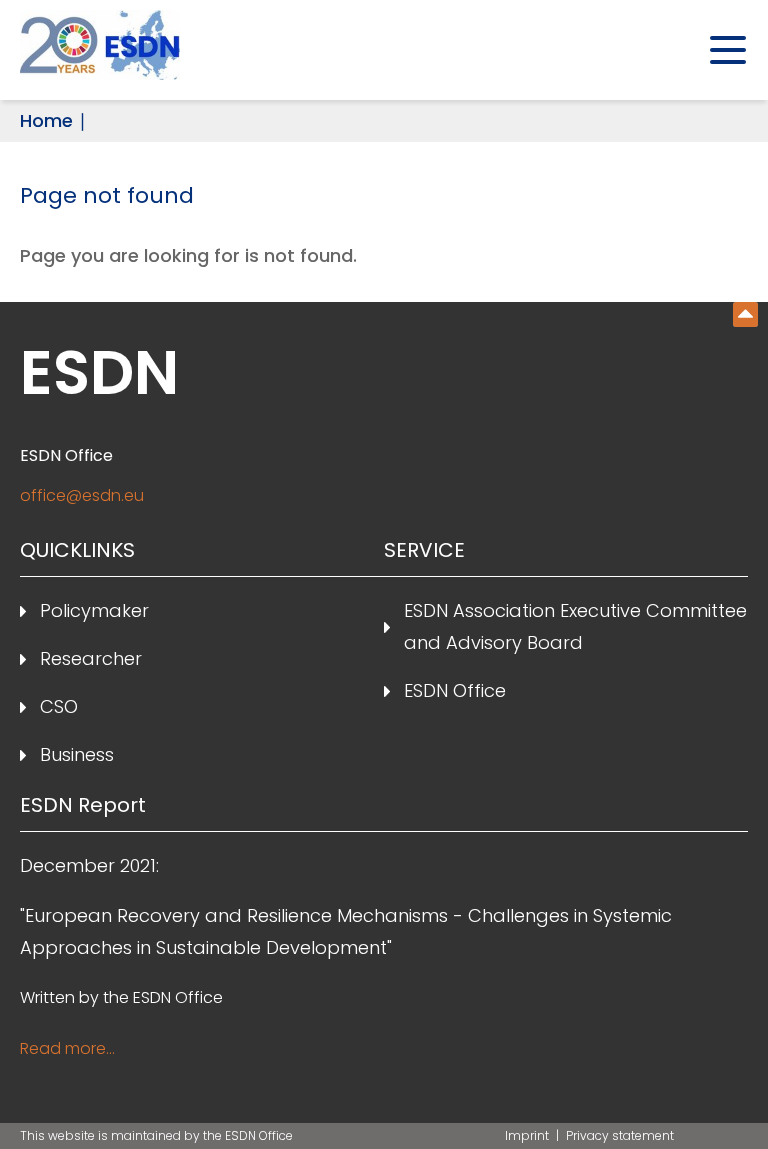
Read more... (67, 1048)
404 (745, 314)
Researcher (91, 658)
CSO (59, 706)
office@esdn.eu (82, 495)
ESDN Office (455, 690)
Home (46, 120)
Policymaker (94, 610)
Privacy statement (620, 1135)
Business (77, 754)
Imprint (528, 1135)
